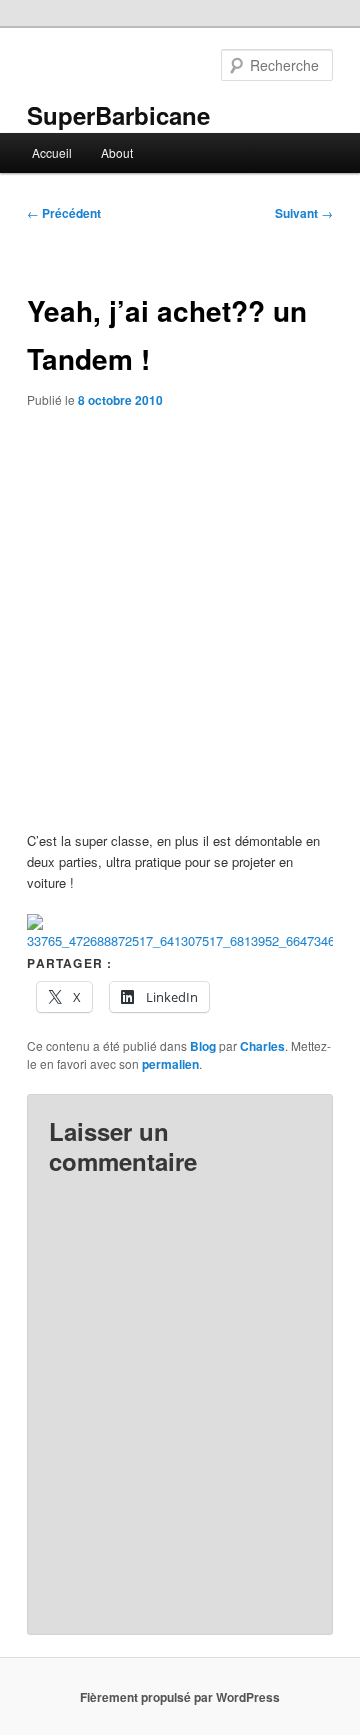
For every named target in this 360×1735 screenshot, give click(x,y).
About (117, 152)
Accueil (52, 152)
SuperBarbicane (118, 115)
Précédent (64, 213)
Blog (203, 1046)
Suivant (304, 213)
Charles (262, 1046)
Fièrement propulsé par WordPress (180, 1697)
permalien (170, 1064)
